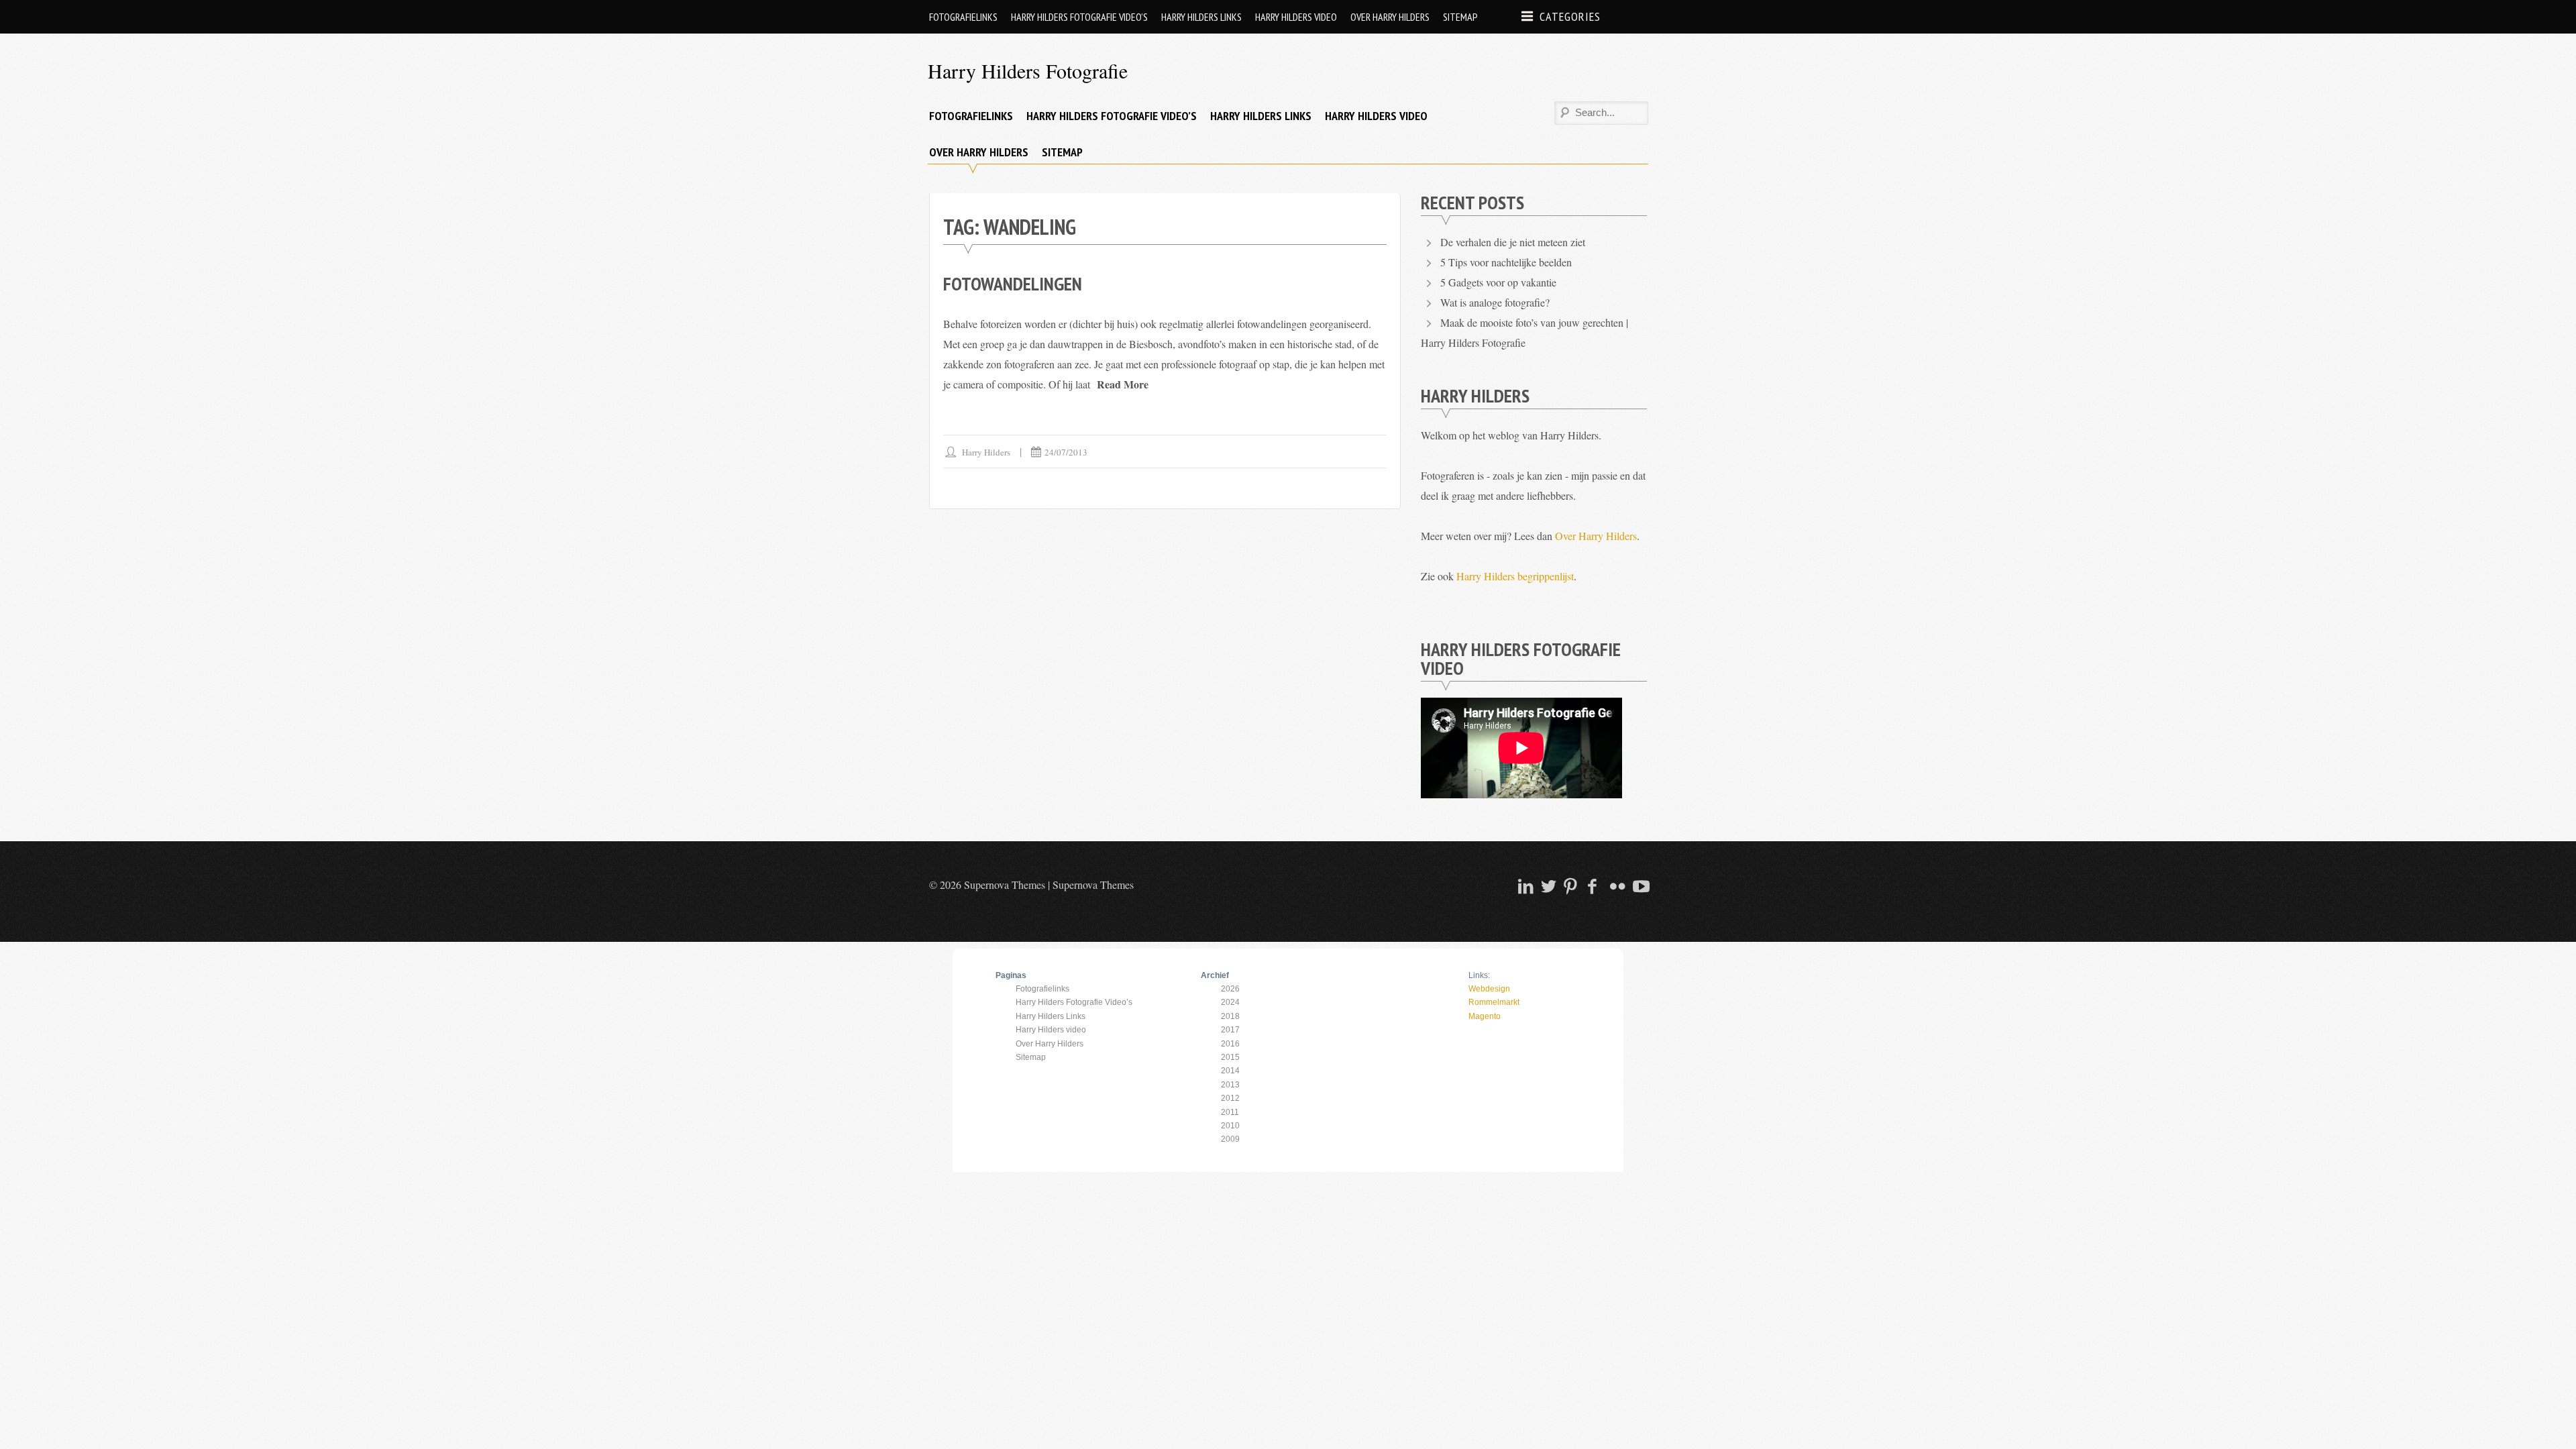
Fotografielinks (963, 17)
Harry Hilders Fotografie (1028, 70)
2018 (1230, 1016)
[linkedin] (1524, 886)
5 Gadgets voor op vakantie (1498, 282)
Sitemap (1460, 17)
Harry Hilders (986, 452)
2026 (1230, 989)
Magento (1485, 1016)
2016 (1230, 1044)
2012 (1230, 1098)
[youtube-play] (1639, 886)
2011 (1230, 1112)
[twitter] (1547, 886)
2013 (1230, 1085)
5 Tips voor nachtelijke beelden (1506, 262)
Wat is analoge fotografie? (1495, 302)
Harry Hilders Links (1201, 17)
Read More (1123, 384)
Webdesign (1489, 989)
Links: (1479, 975)
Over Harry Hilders (1390, 17)
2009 (1230, 1139)
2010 (1230, 1126)
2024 (1230, 1002)
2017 (1230, 1030)
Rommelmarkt (1494, 1002)
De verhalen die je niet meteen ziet (1513, 242)
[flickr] (1616, 886)
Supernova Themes (1093, 884)
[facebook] (1593, 886)
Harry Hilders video (1296, 17)
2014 (1230, 1071)
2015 (1230, 1057)
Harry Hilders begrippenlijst (1515, 576)
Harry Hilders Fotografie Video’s (1079, 17)
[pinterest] (1570, 886)
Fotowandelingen (1013, 283)
